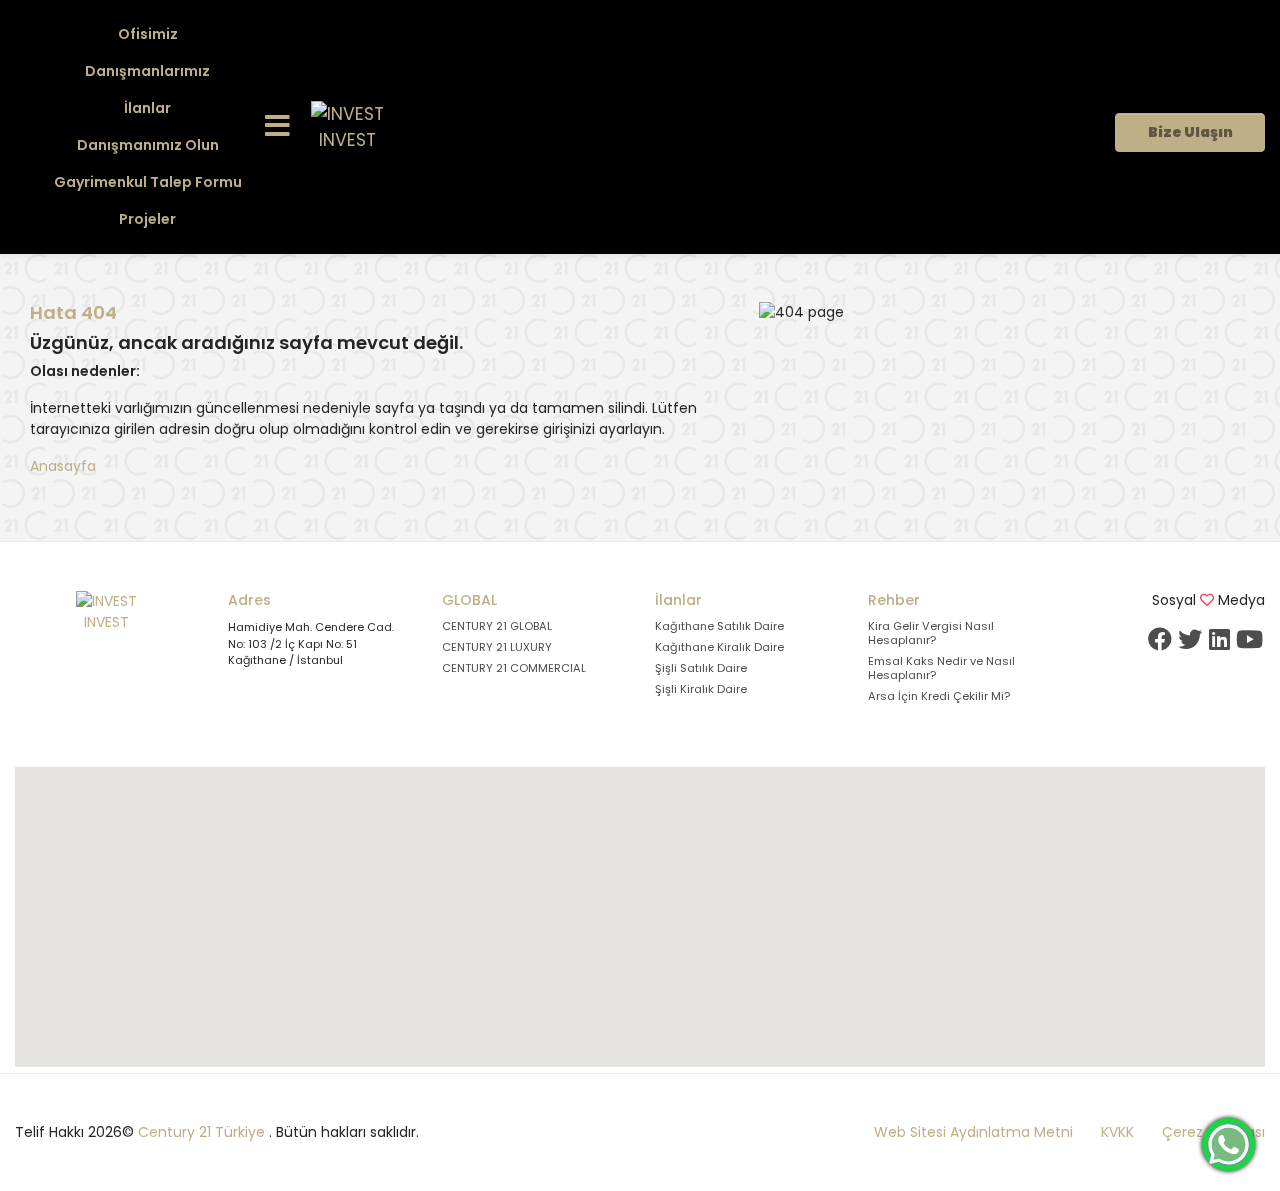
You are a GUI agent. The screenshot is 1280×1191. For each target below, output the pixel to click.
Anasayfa (63, 466)
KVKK (1117, 1132)
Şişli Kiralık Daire (701, 689)
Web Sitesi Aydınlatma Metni (973, 1132)
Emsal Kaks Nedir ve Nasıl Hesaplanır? (941, 668)
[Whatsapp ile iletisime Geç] (1228, 1143)
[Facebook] (1160, 639)
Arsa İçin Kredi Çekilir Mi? (939, 696)
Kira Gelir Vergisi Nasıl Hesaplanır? (931, 633)
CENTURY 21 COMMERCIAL (514, 668)
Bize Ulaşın (1190, 132)
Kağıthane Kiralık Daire (719, 647)
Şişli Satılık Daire (701, 668)
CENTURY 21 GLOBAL (497, 626)
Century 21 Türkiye (201, 1132)
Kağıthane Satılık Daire (719, 626)
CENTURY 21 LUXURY (497, 647)
